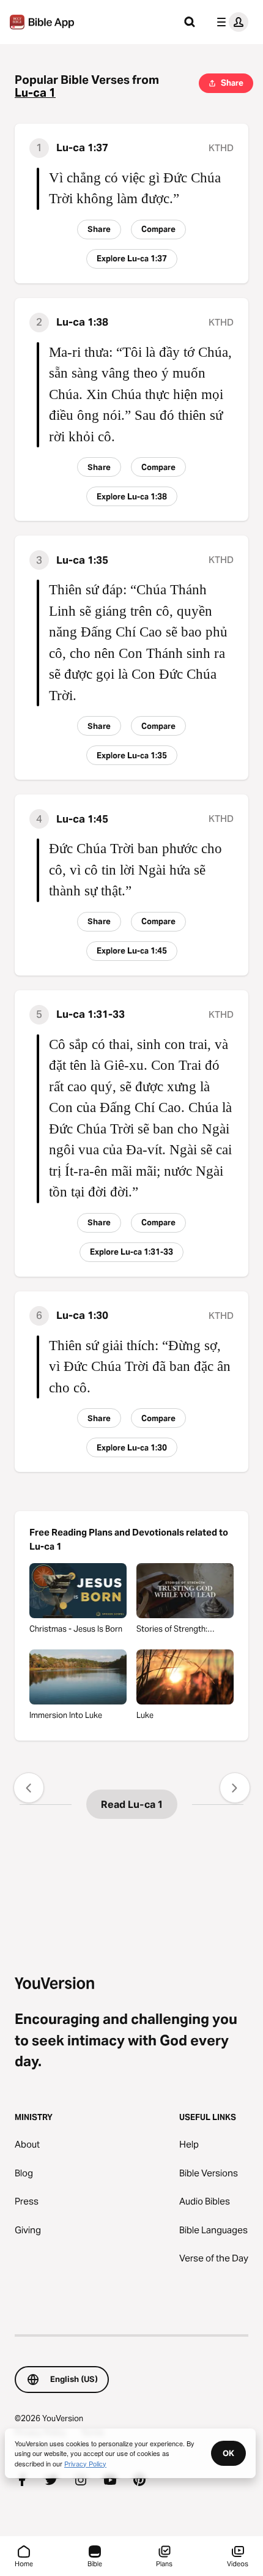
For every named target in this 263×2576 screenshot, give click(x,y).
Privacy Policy (85, 2463)
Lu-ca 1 (35, 93)
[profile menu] (230, 22)
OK (228, 2453)
